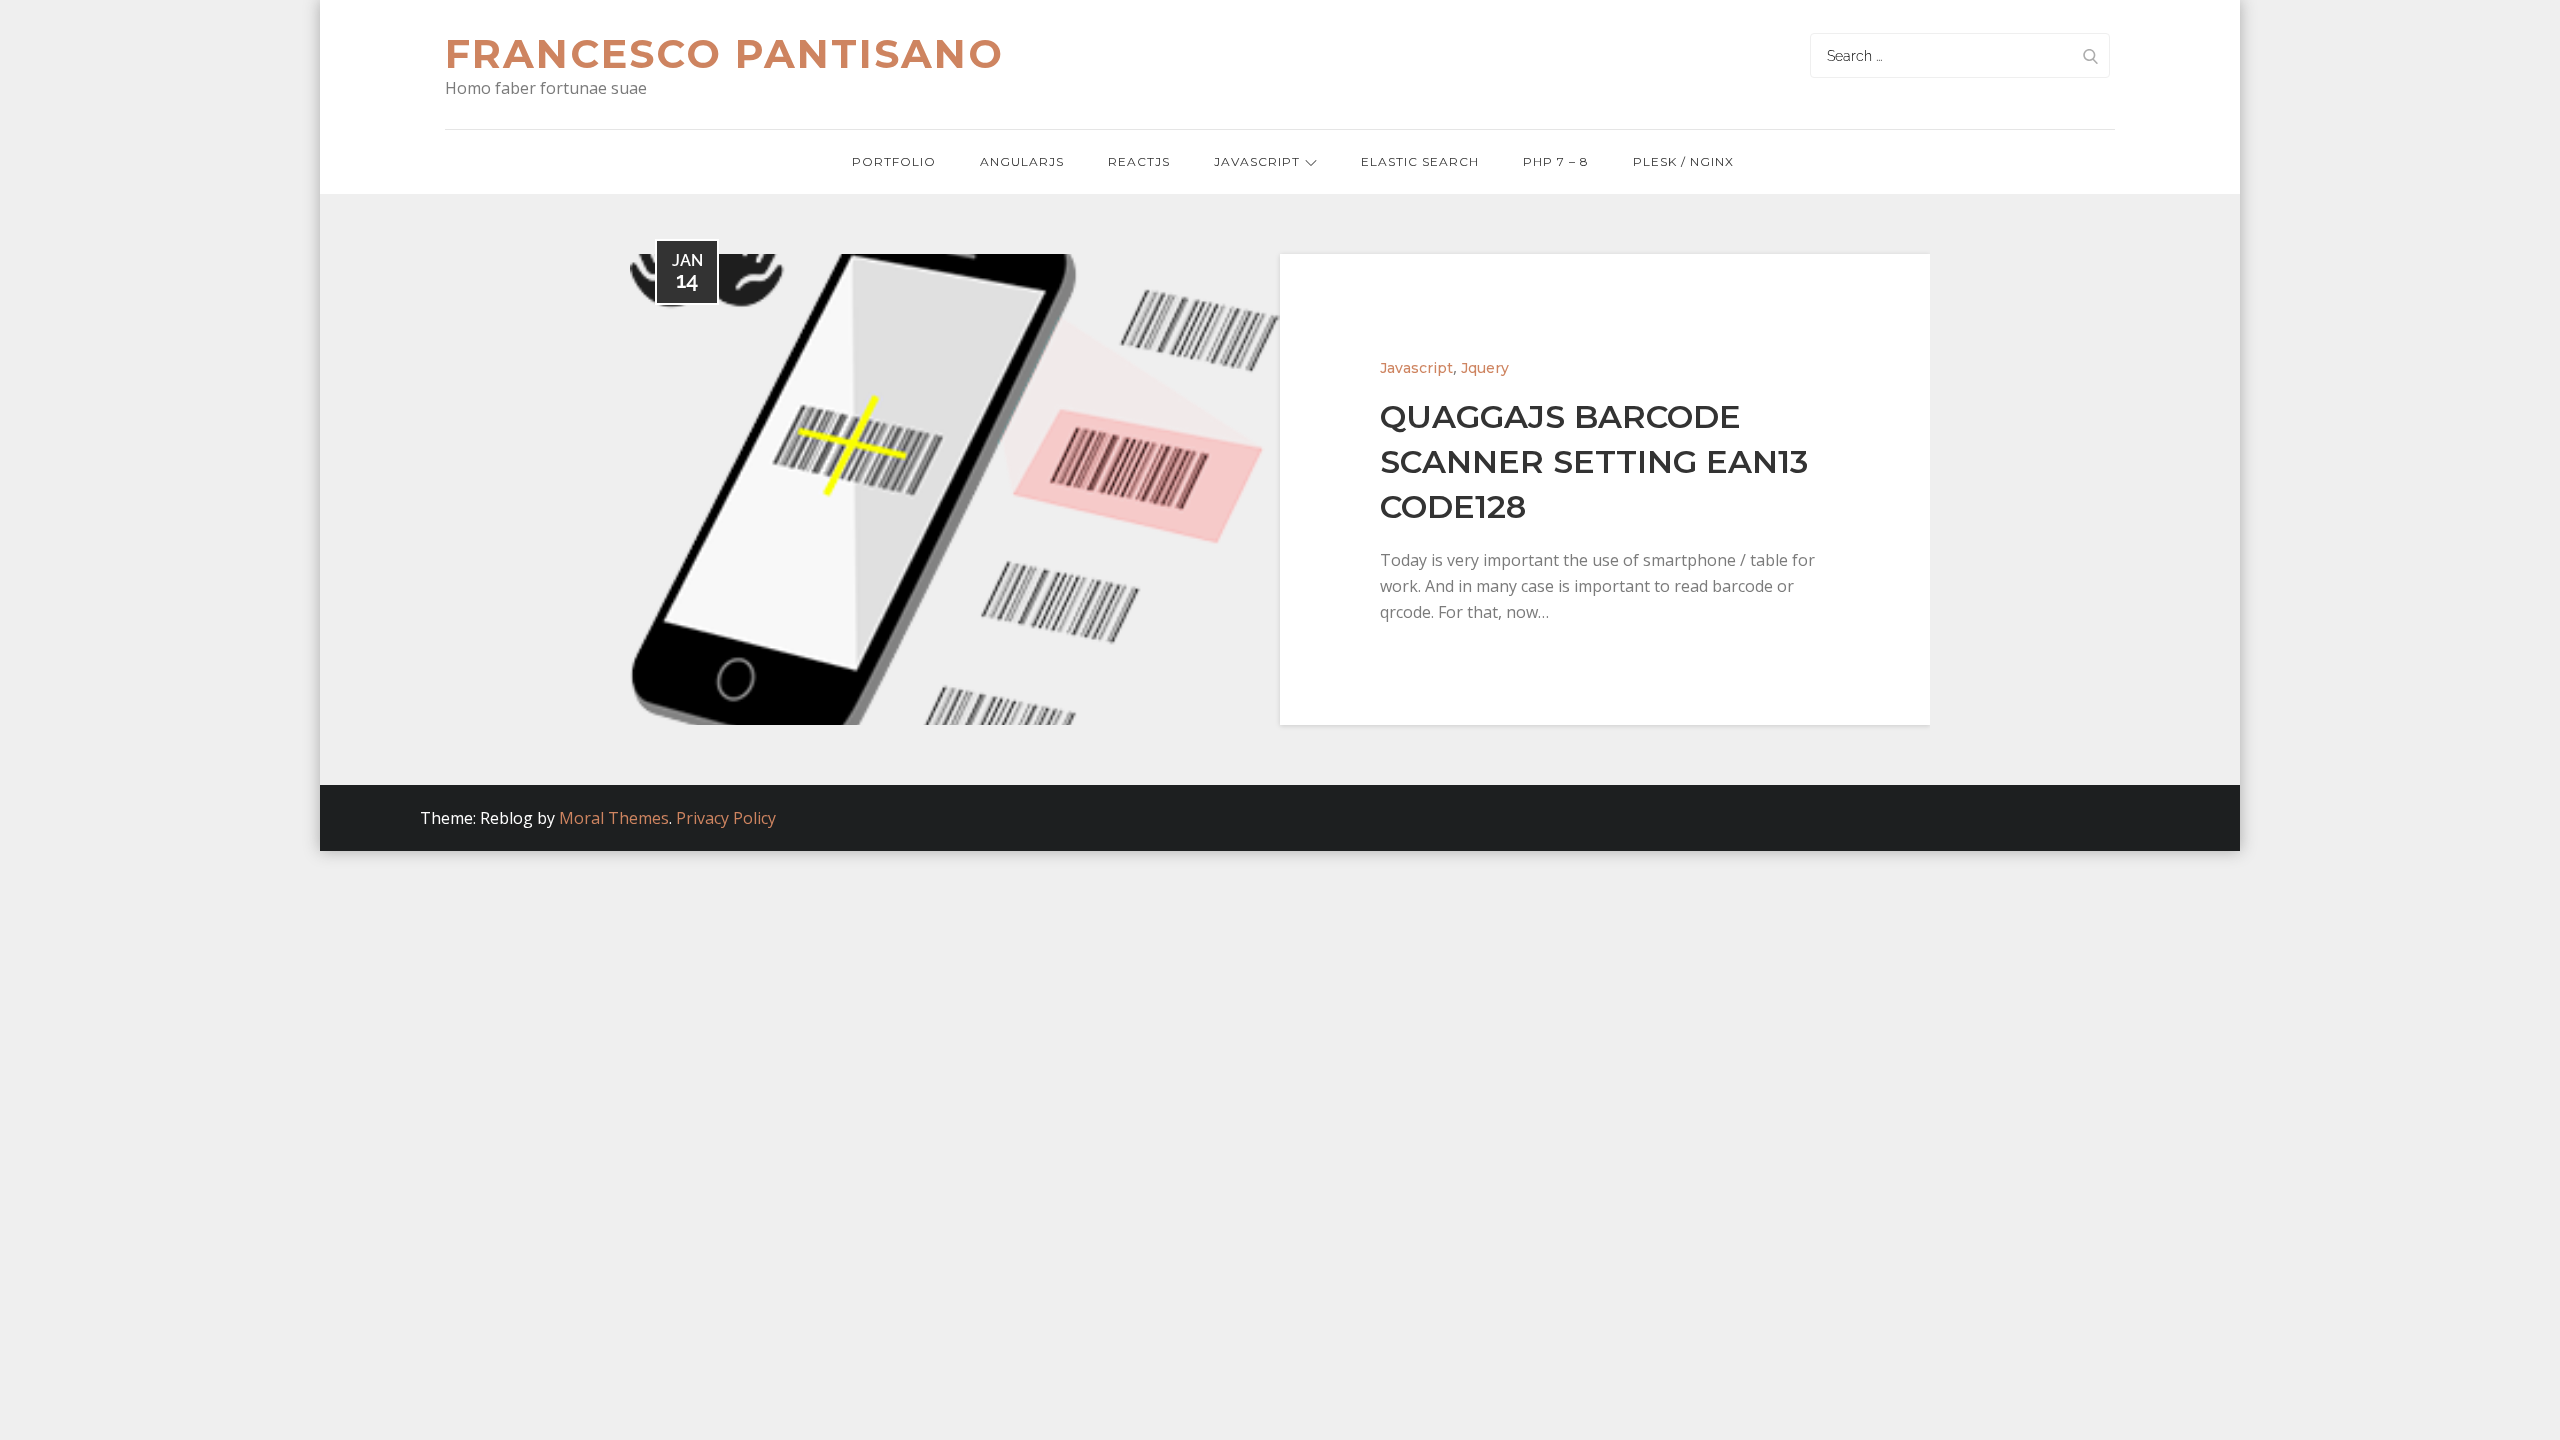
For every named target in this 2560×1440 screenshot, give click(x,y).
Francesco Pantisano (724, 53)
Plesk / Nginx (1683, 161)
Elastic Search (1420, 161)
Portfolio (894, 161)
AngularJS (1022, 161)
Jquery (1485, 368)
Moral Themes (614, 818)
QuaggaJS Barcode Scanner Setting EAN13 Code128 (1594, 461)
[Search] (2090, 55)
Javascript (1257, 161)
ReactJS (1139, 161)
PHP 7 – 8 (1556, 161)
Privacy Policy (726, 818)
